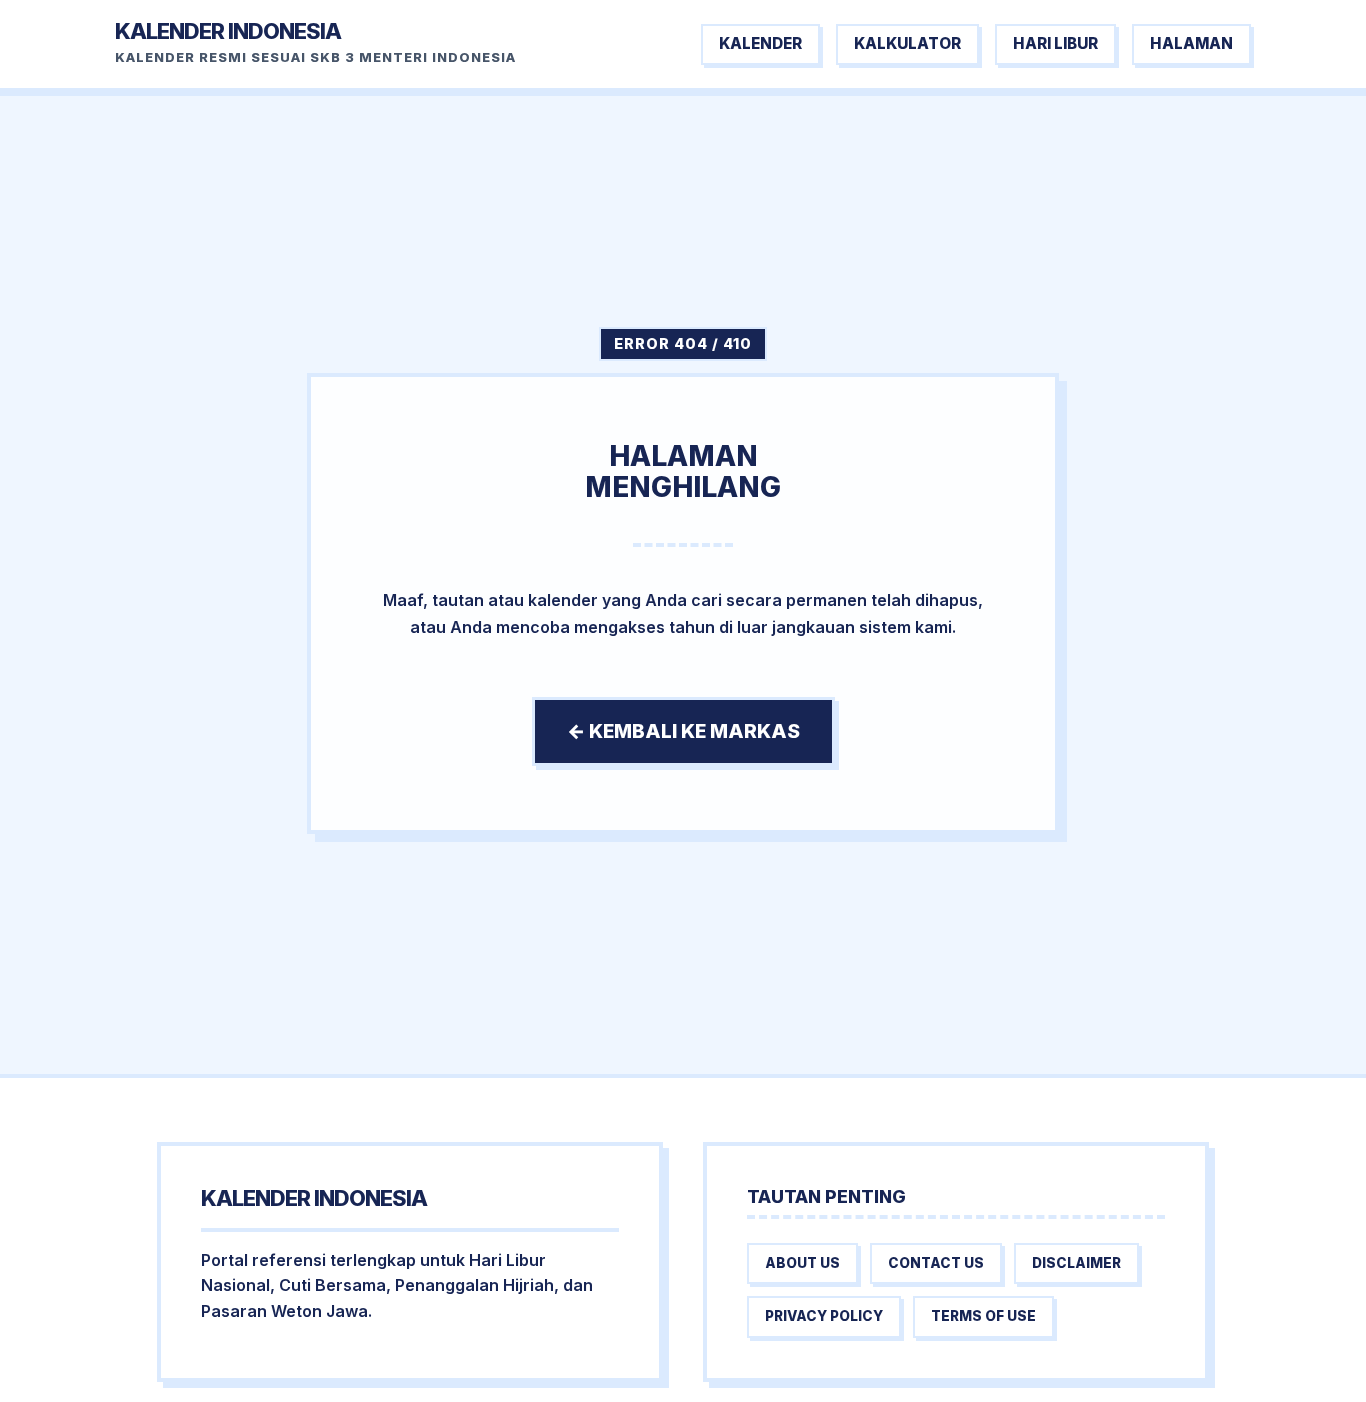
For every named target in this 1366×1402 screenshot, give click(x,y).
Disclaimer (1076, 1263)
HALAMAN (1191, 43)
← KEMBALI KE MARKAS (683, 731)
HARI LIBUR (1055, 43)
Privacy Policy (824, 1316)
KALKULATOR (907, 43)
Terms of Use (983, 1316)
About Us (802, 1263)
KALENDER (760, 43)
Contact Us (936, 1263)
